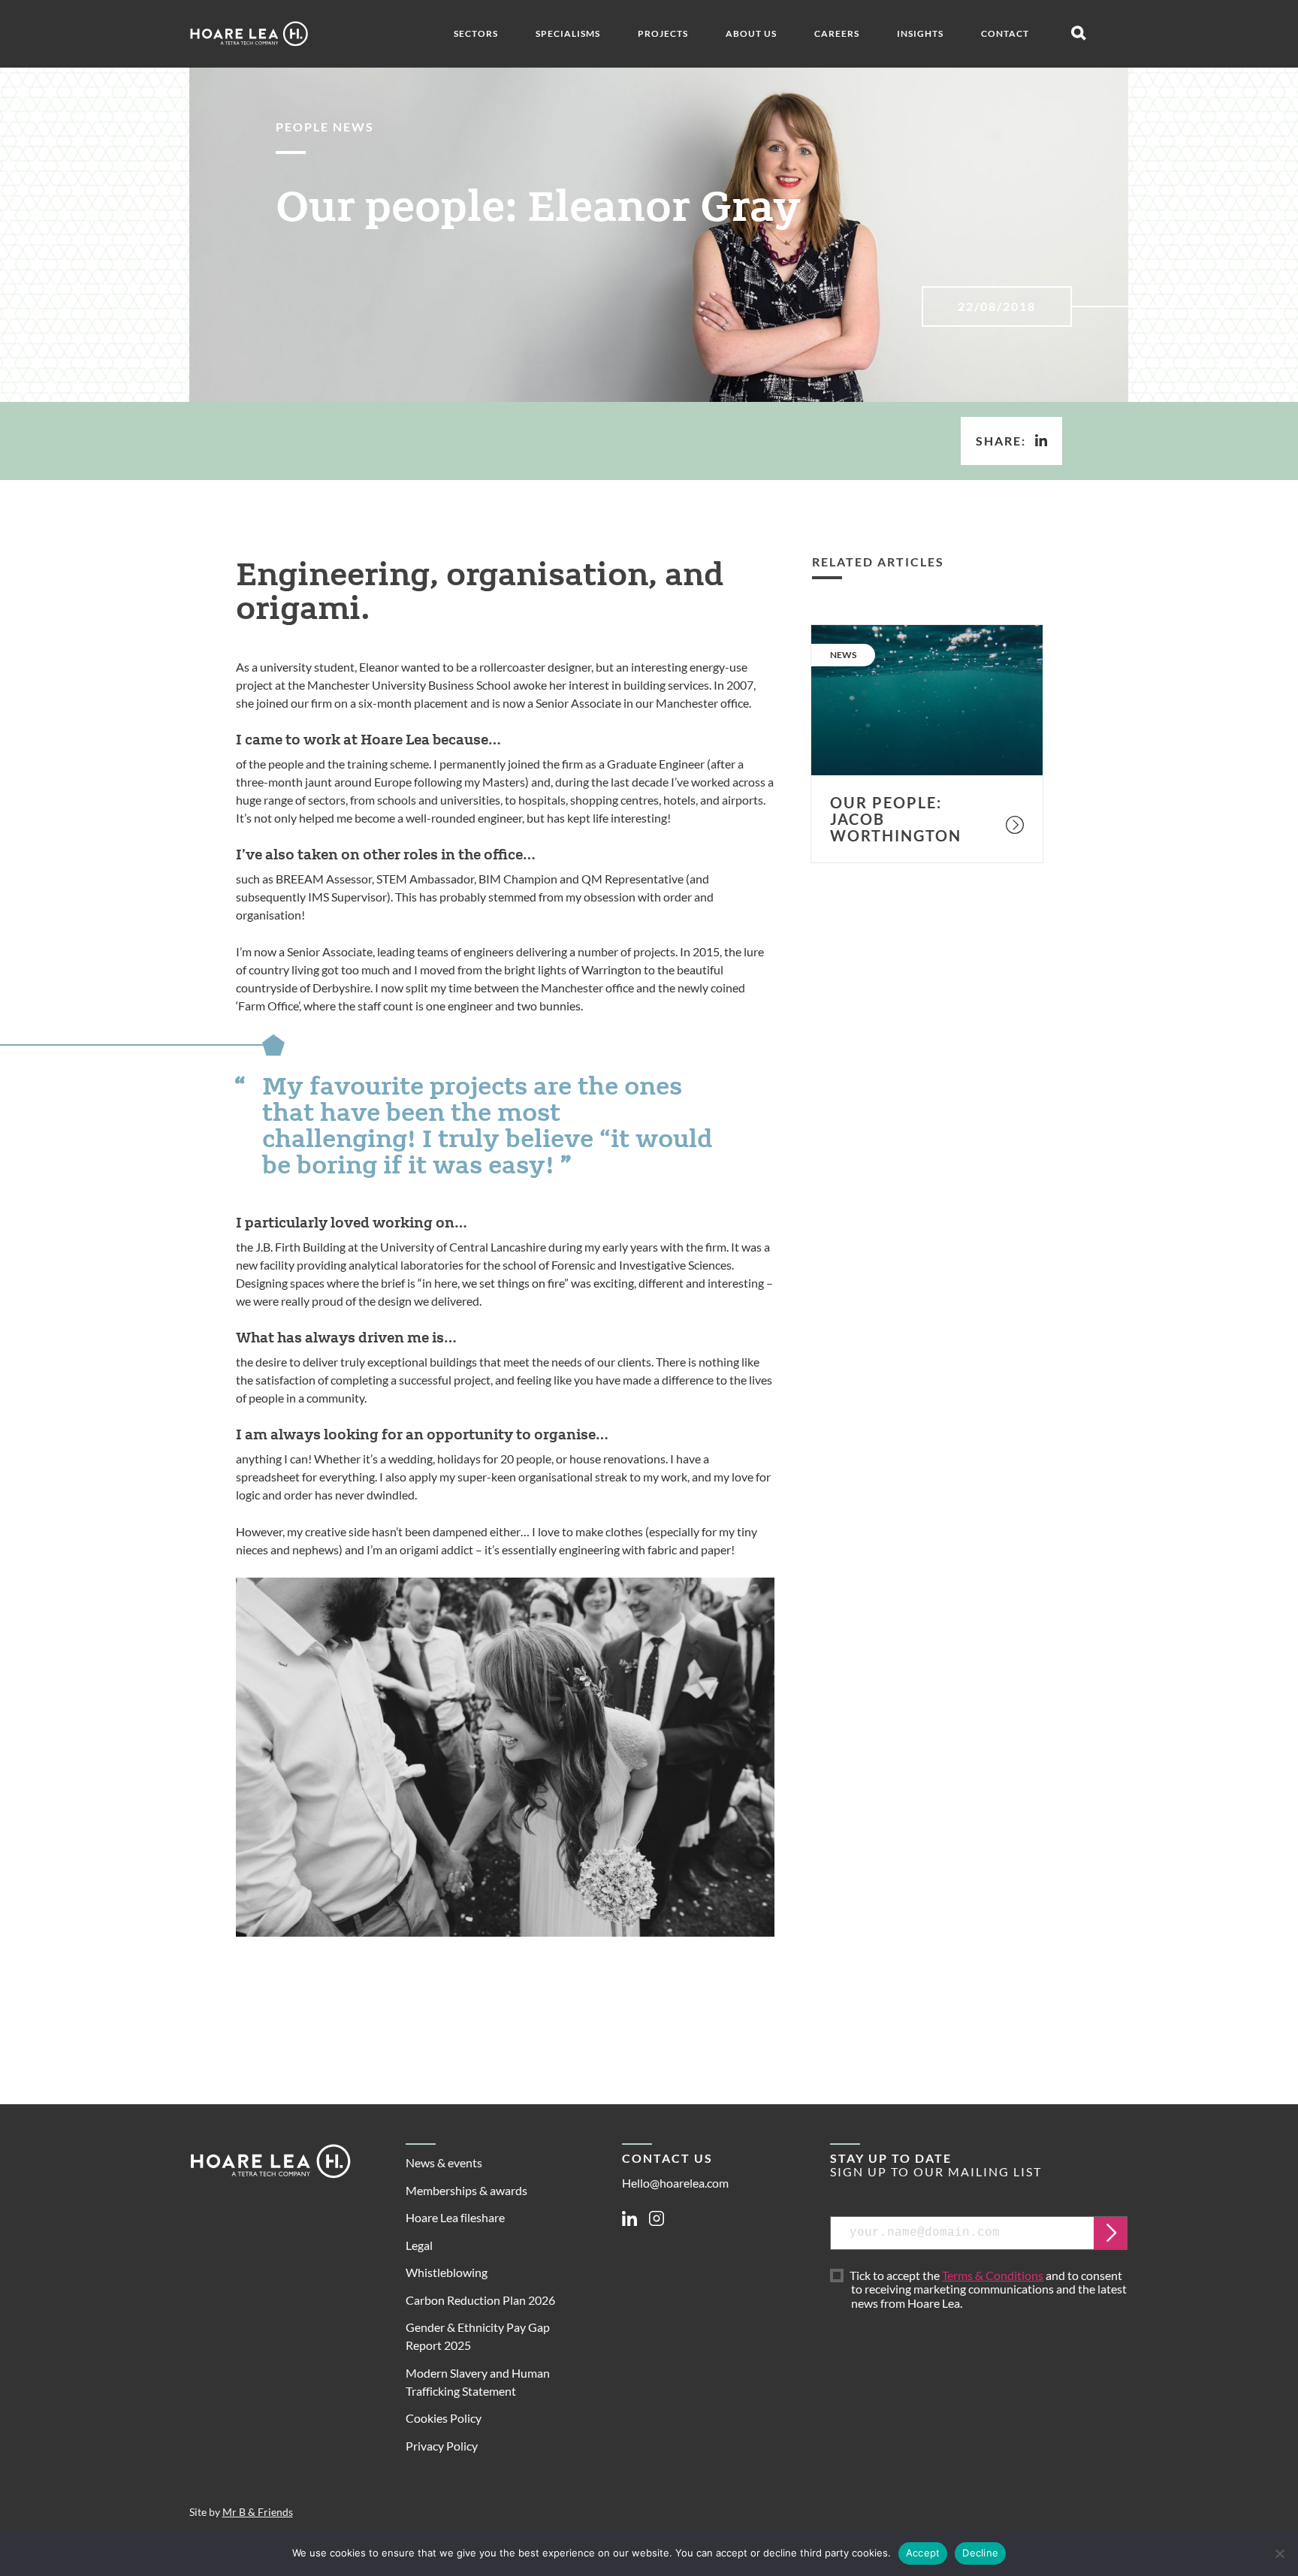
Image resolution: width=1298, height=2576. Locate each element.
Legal (419, 2245)
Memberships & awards (466, 2190)
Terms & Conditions (993, 2275)
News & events (444, 2162)
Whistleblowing (447, 2272)
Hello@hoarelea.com (675, 2183)
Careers (837, 33)
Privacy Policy (442, 2446)
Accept (923, 2553)
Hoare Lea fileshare (455, 2217)
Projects (663, 33)
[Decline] (1279, 2553)
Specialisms (568, 33)
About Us (751, 33)
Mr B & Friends (258, 2512)
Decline (980, 2553)
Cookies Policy (444, 2418)
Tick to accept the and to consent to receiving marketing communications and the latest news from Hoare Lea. (989, 2290)
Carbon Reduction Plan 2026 (480, 2300)
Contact (1005, 33)
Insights (920, 33)
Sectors (476, 33)
